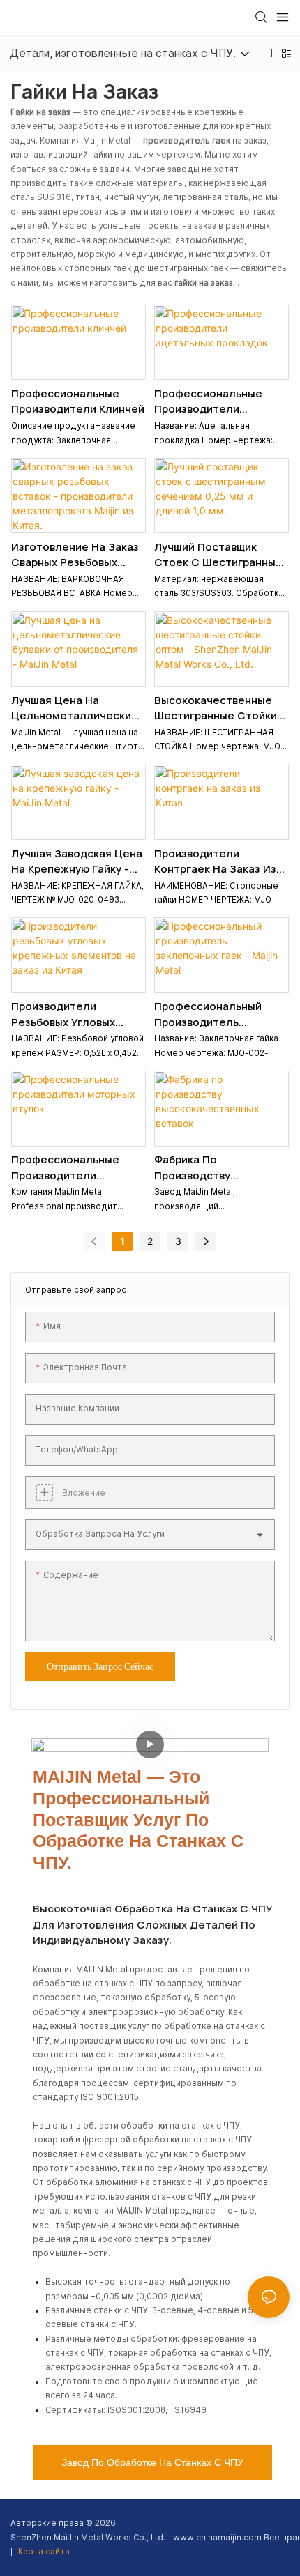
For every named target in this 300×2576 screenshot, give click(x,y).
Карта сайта (43, 2552)
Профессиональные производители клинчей (78, 401)
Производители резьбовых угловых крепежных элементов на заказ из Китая (74, 1014)
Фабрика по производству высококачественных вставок (212, 1168)
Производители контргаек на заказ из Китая (215, 862)
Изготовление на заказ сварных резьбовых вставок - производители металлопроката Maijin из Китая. (75, 555)
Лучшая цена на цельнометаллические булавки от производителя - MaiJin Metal (75, 708)
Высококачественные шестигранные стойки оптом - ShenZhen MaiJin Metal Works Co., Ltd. (217, 708)
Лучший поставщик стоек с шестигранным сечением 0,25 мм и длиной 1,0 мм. (219, 555)
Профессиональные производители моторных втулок (65, 1168)
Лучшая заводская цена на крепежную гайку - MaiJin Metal (77, 862)
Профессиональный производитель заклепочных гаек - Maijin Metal (208, 1014)
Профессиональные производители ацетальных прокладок (218, 402)
